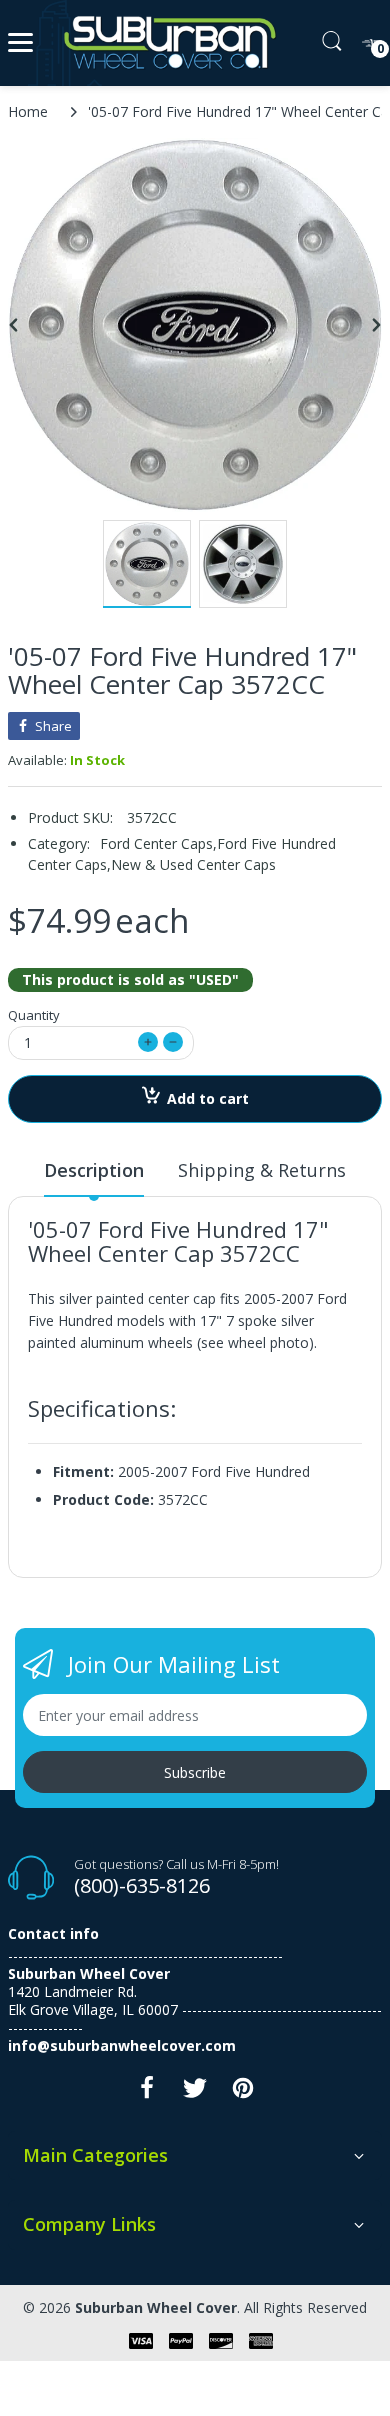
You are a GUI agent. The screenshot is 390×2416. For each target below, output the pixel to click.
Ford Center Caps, (158, 843)
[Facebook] (147, 2093)
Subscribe (195, 1772)
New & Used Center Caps (193, 864)
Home (28, 111)
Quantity (34, 1015)
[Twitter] (195, 2093)
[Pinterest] (243, 2093)
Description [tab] (94, 1170)
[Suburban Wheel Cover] (165, 43)
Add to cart (208, 1098)
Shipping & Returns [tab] (262, 1170)
